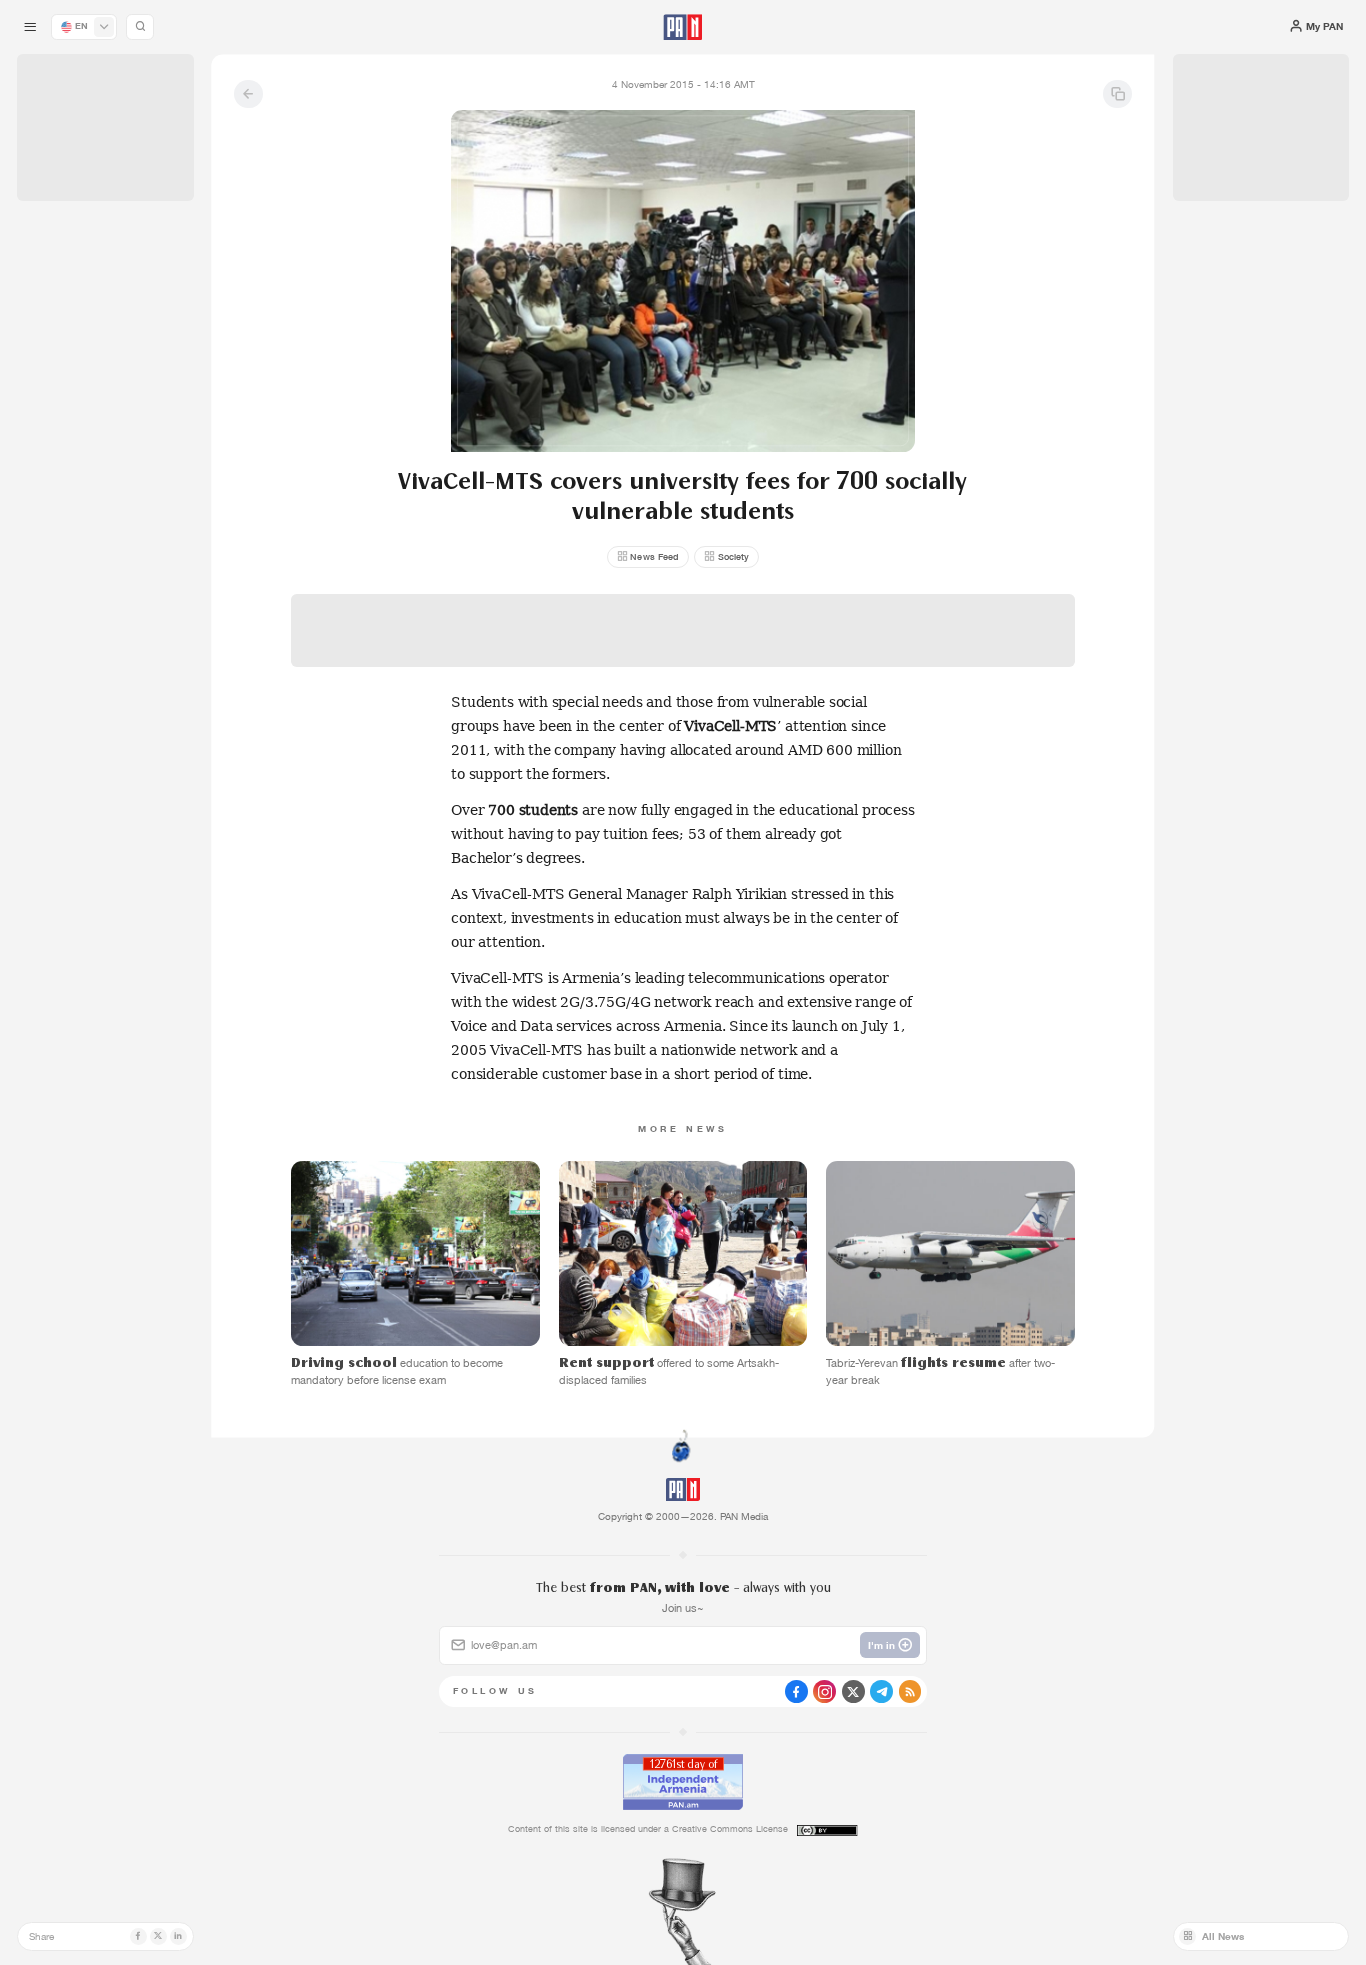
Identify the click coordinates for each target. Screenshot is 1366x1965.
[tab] (857, 464)
